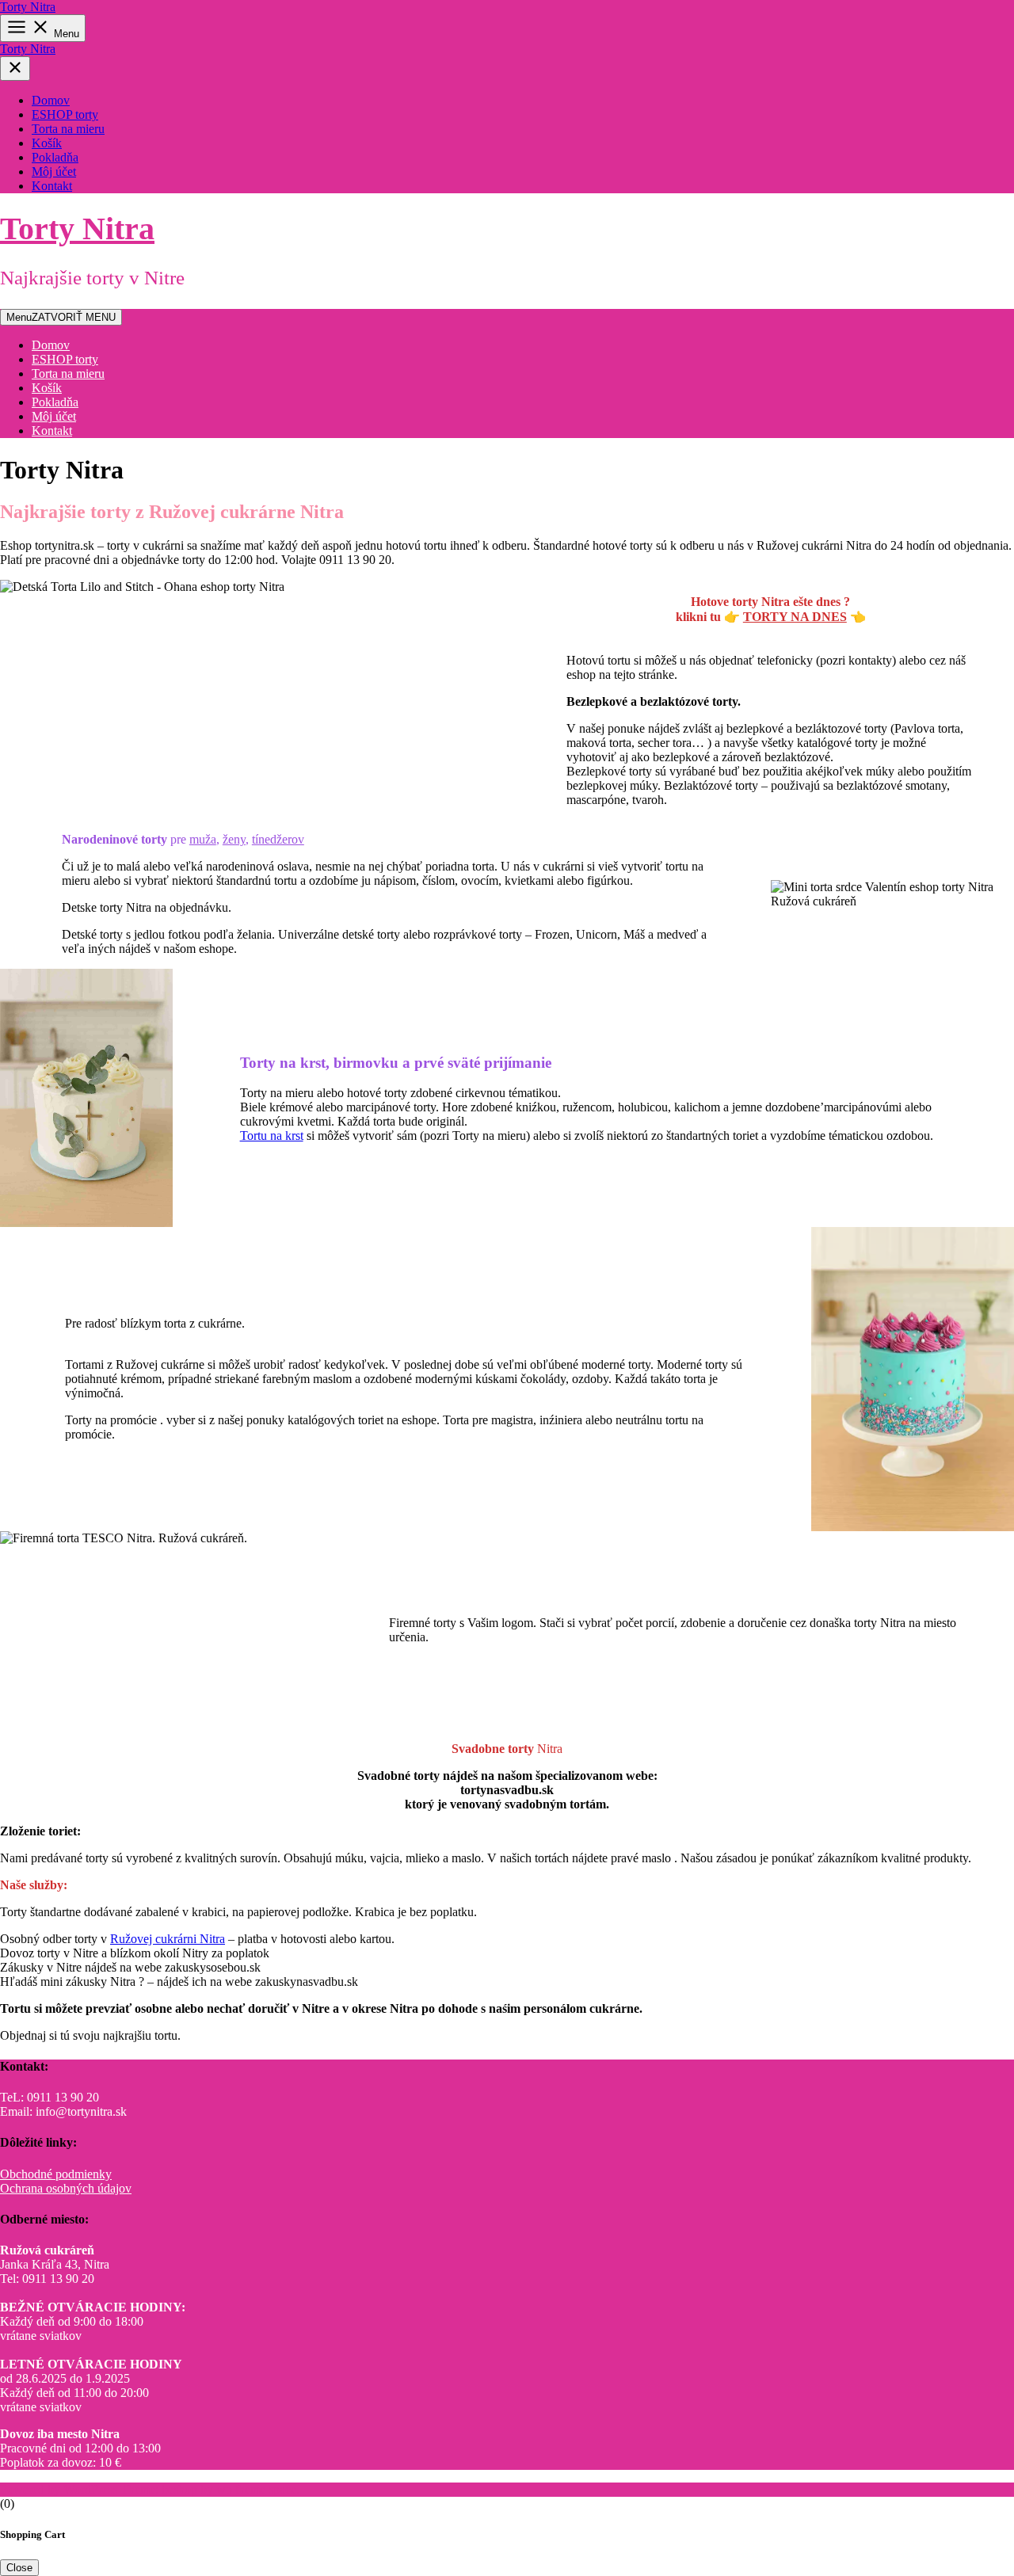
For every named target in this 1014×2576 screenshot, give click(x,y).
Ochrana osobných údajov (66, 2188)
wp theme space (256, 2489)
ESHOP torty (65, 114)
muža (203, 839)
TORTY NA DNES (795, 617)
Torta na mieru (68, 129)
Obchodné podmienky (56, 2174)
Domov (51, 100)
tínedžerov (278, 839)
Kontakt (52, 186)
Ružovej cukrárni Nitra (168, 1939)
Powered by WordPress (60, 2489)
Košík (47, 143)
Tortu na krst (272, 1136)
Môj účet (54, 171)
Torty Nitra (28, 7)
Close (19, 2568)
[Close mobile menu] (15, 69)
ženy (234, 839)
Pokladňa (55, 157)
